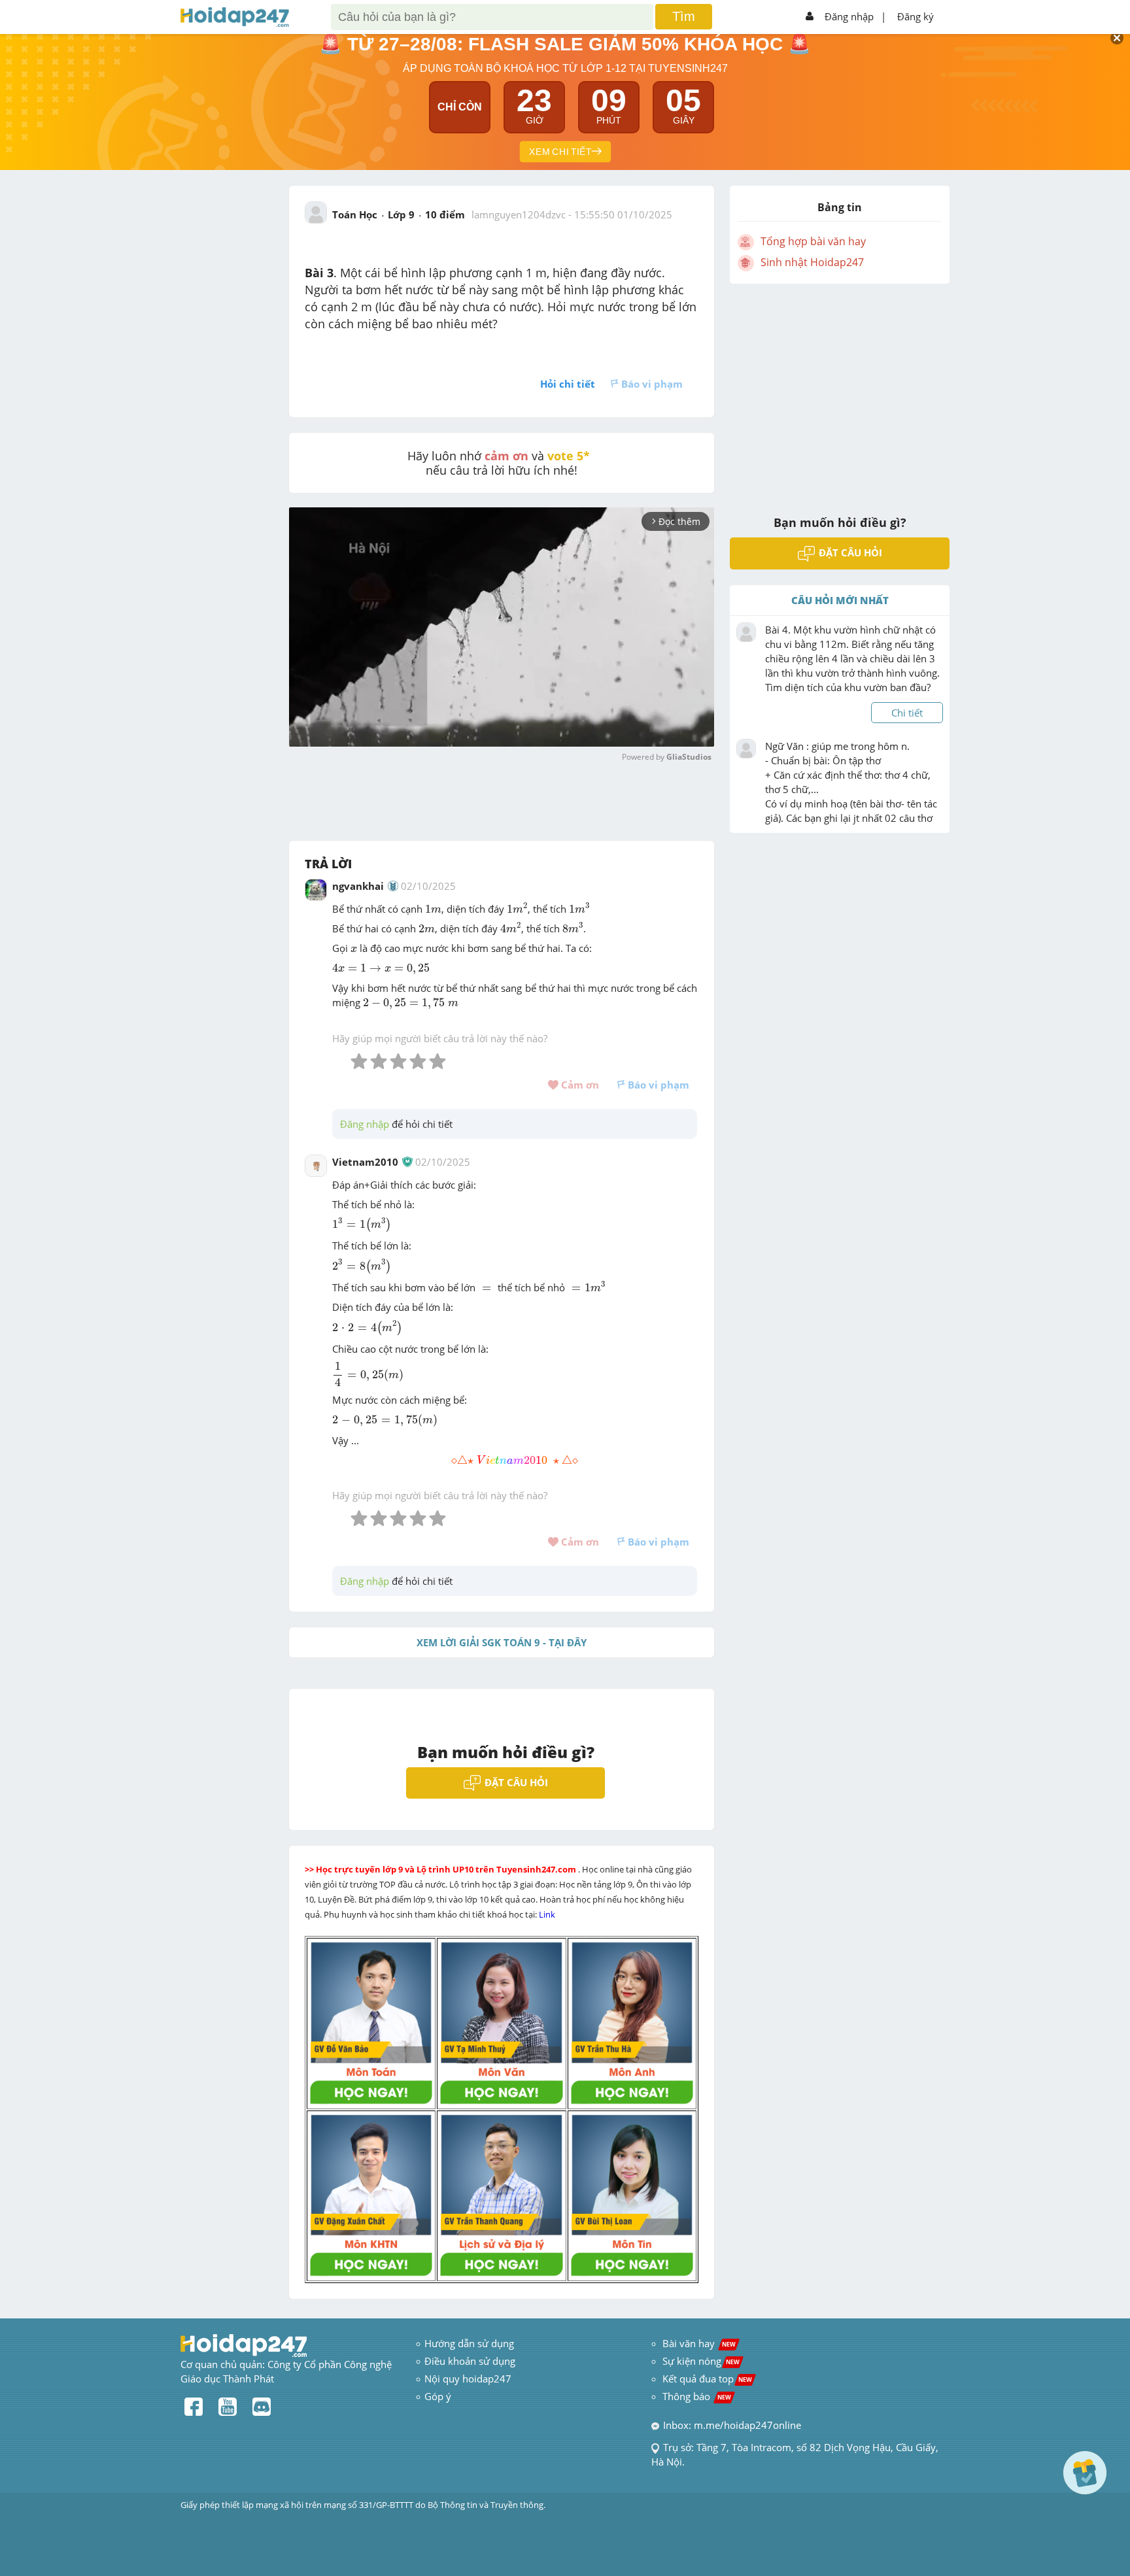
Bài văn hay (698, 2343)
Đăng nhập (849, 16)
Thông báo (697, 2396)
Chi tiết (907, 713)
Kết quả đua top (707, 2379)
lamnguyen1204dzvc (519, 214)
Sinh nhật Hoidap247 (812, 262)
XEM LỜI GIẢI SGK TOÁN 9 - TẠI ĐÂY (502, 1642)
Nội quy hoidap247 (468, 2379)
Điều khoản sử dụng (470, 2361)
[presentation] (433, 909)
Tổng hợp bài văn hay (813, 241)
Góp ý (438, 2396)
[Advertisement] (840, 391)
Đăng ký (916, 16)
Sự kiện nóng (701, 2361)
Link (548, 1914)
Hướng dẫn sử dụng (469, 2343)
